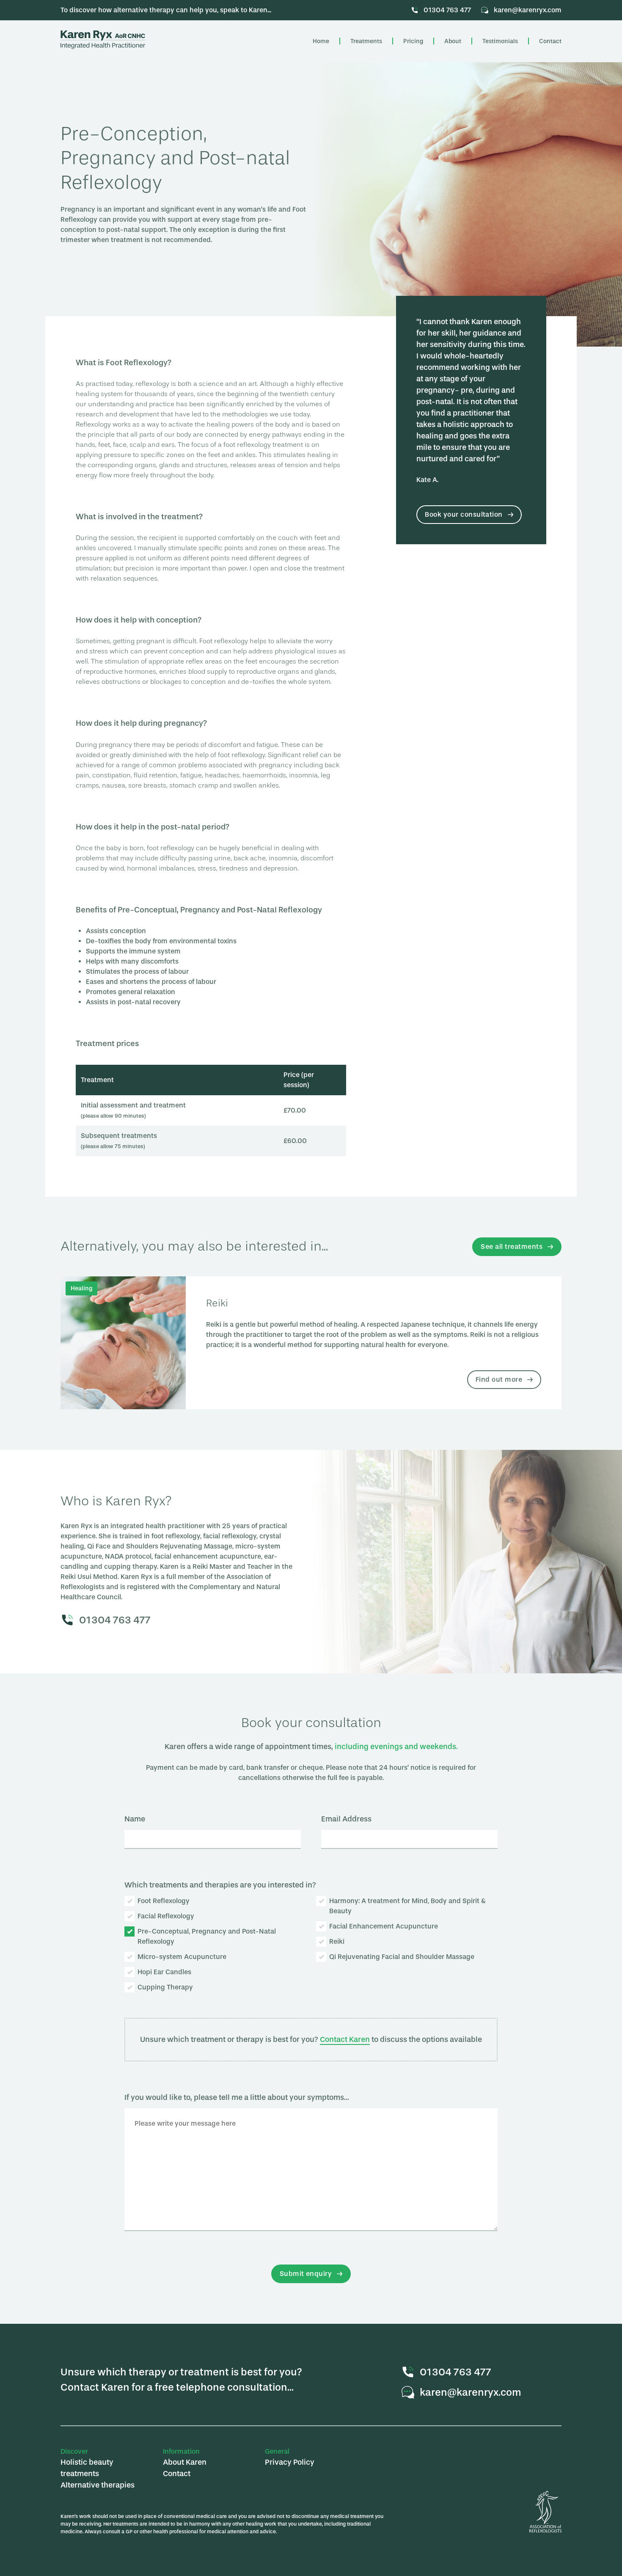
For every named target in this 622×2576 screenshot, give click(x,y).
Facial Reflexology (166, 1916)
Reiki (217, 1303)
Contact (550, 41)
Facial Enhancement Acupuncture (384, 1926)
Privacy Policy (290, 2462)
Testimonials (500, 41)
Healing (81, 1288)
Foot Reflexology (164, 1901)
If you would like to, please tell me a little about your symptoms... (237, 2097)
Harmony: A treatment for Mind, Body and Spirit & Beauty (407, 1906)
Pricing (413, 41)
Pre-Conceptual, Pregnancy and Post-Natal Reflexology (207, 1936)
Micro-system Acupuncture (182, 1957)
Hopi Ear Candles (164, 1972)
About (453, 41)
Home (321, 41)
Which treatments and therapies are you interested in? (220, 1885)
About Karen (185, 2462)
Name (135, 1819)
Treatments (366, 41)
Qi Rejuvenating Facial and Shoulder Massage (402, 1957)
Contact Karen (345, 2039)
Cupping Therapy (165, 1987)
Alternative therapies (98, 2485)
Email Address (346, 1819)
